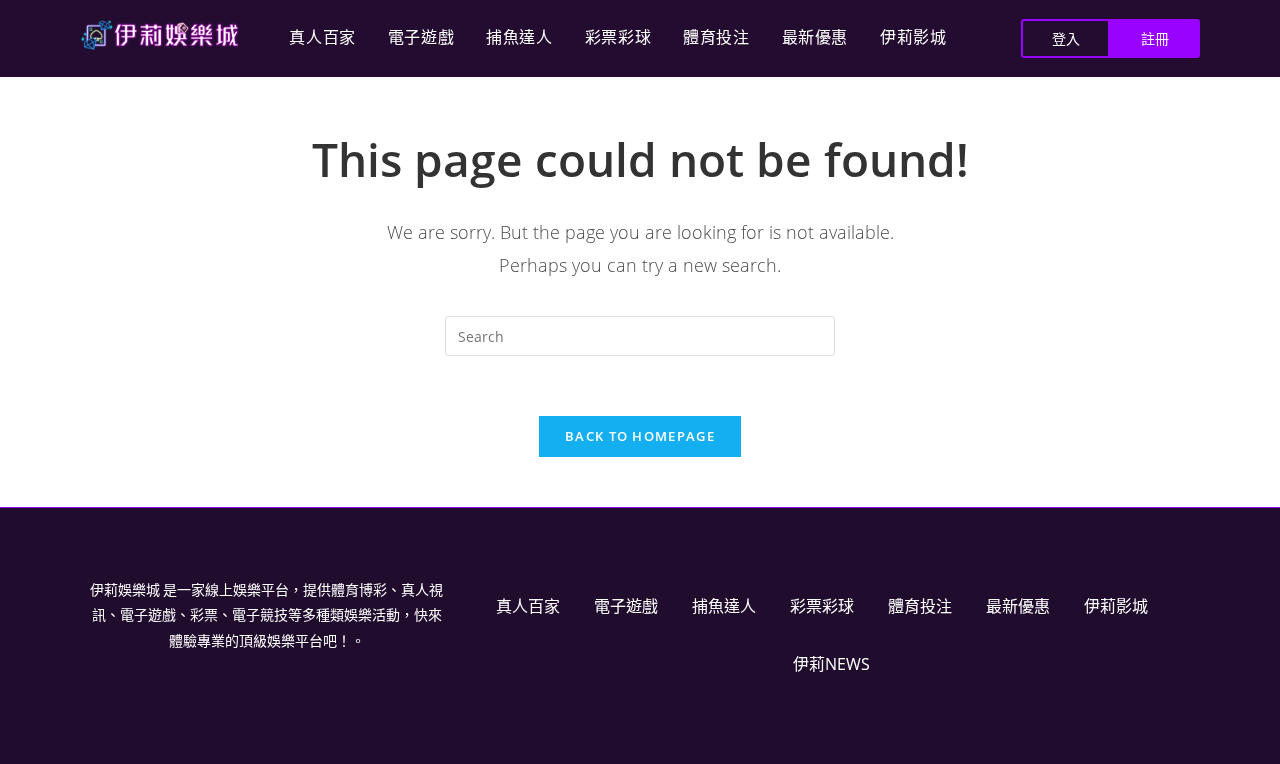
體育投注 (716, 37)
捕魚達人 (519, 37)
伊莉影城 (913, 37)
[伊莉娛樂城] (160, 35)
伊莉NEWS (831, 664)
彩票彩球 (618, 37)
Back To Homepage (640, 436)
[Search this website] (640, 334)
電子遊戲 (421, 37)
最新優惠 (815, 37)
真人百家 (322, 37)
